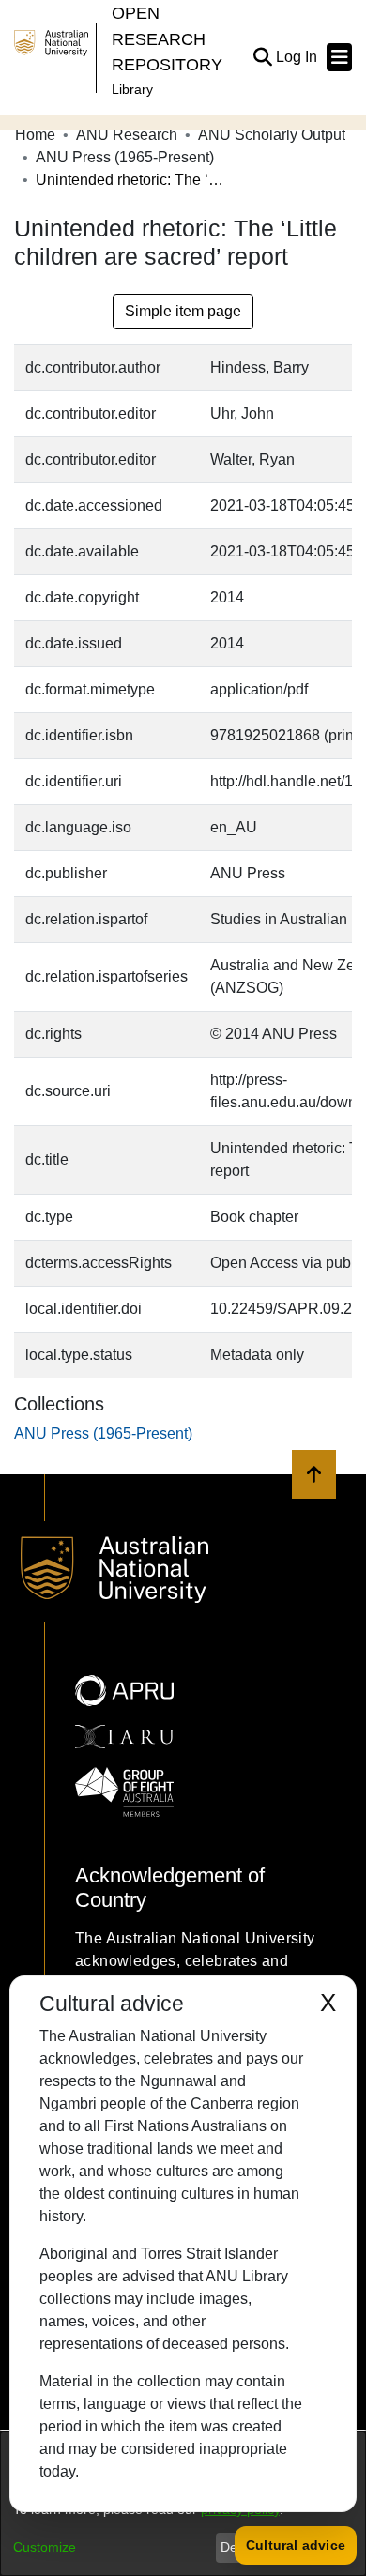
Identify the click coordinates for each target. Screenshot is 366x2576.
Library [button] (132, 89)
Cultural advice (296, 2545)
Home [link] (35, 135)
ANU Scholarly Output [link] (272, 135)
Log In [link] (297, 57)
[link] (103, 1433)
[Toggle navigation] (339, 57)
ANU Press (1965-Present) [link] (125, 157)
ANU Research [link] (127, 135)
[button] (262, 57)
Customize (45, 2547)
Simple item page (183, 311)
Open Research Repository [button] (167, 38)
